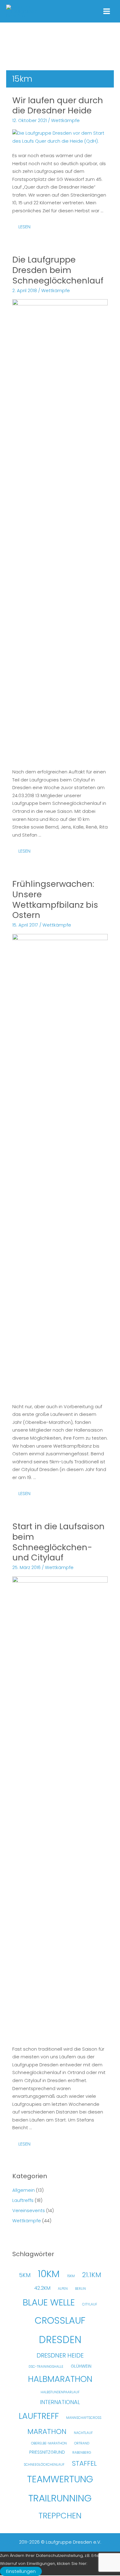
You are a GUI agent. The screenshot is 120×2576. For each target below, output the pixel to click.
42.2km (42, 2288)
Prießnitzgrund (47, 2452)
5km (25, 2275)
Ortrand (82, 2443)
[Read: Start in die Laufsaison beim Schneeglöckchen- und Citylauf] (60, 1807)
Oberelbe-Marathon (49, 2443)
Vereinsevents (29, 2211)
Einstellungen (21, 2571)
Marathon (47, 2431)
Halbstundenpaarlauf (60, 2392)
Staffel (84, 2463)
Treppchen (60, 2516)
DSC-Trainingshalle (46, 2367)
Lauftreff (39, 2416)
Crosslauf (60, 2320)
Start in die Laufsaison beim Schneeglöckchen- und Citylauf (58, 1542)
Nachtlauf (83, 2433)
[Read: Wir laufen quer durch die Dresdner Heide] (60, 137)
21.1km (92, 2275)
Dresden (60, 2340)
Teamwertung (60, 2479)
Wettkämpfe (65, 120)
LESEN (27, 228)
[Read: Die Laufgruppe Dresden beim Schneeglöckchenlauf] (60, 530)
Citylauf (90, 2304)
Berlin (80, 2289)
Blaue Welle (49, 2302)
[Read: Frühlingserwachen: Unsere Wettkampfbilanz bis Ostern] (60, 1165)
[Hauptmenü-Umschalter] (107, 11)
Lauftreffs (23, 2200)
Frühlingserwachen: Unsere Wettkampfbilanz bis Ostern (55, 899)
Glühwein (81, 2366)
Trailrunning (60, 2498)
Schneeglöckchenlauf (44, 2465)
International (60, 2402)
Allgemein (24, 2190)
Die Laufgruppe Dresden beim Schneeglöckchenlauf (58, 270)
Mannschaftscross (84, 2418)
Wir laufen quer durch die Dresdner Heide (58, 106)
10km (49, 2274)
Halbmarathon (60, 2379)
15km (71, 2276)
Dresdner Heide (60, 2355)
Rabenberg (82, 2453)
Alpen (63, 2289)
